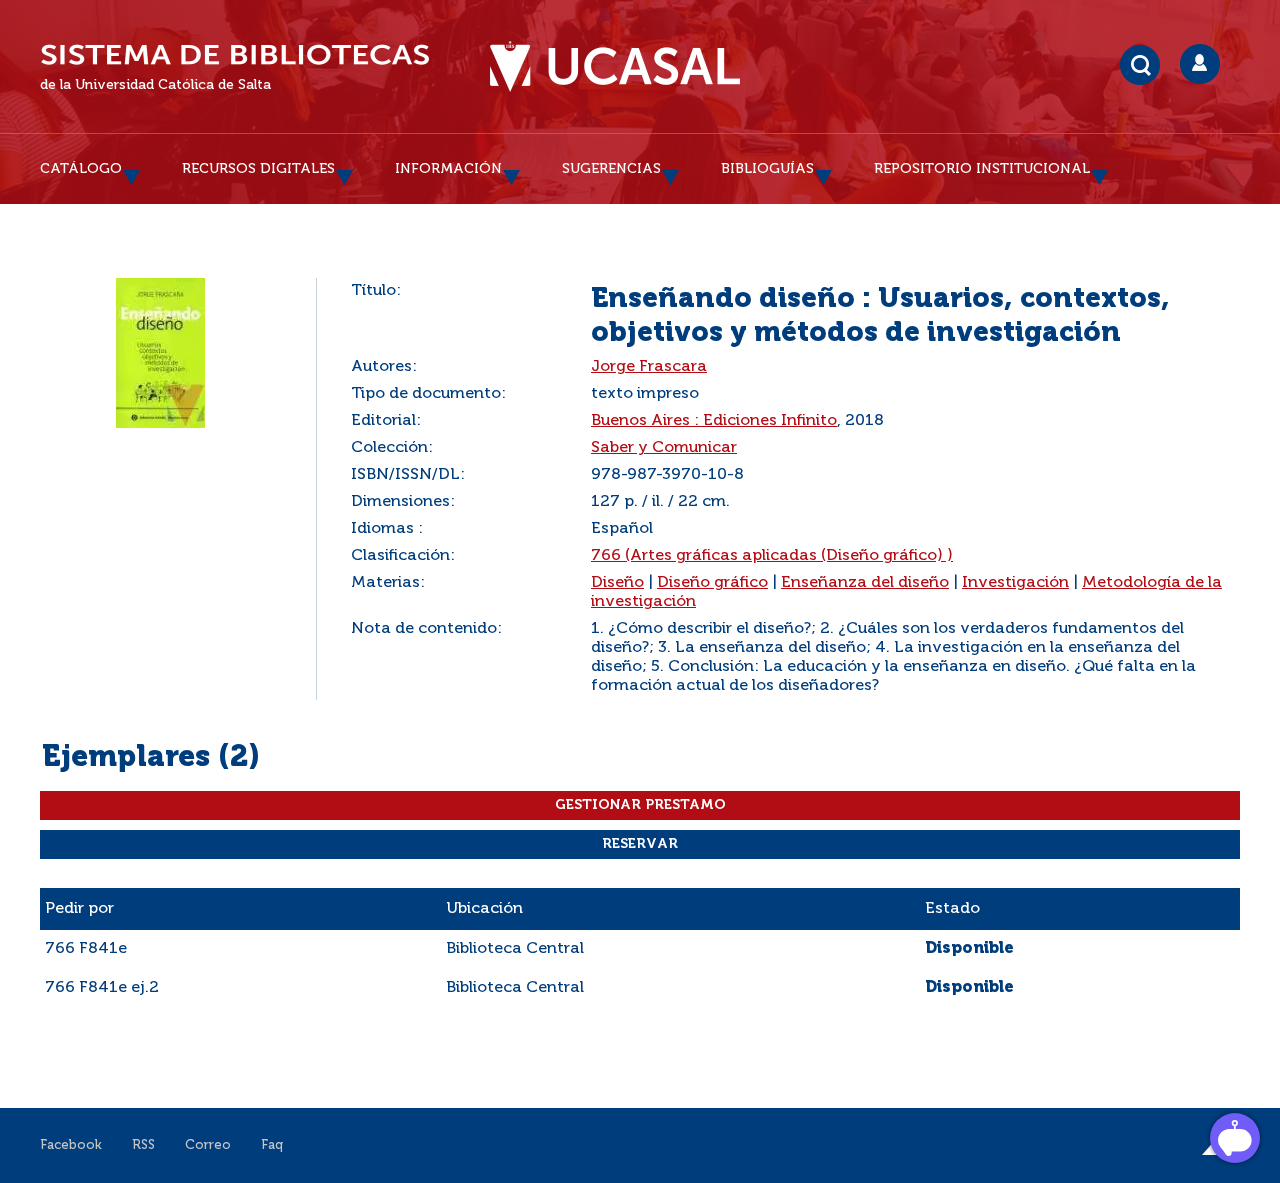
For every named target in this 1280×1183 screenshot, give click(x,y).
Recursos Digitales (258, 169)
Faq (272, 1145)
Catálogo (81, 169)
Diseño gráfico (712, 583)
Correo (208, 1145)
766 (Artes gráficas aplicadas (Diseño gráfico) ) (772, 556)
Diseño (617, 583)
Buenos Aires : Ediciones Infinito (714, 421)
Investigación (1015, 583)
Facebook (71, 1145)
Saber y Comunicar (664, 448)
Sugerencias (611, 169)
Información (448, 169)
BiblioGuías (767, 169)
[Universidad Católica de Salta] (615, 67)
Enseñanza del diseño (865, 583)
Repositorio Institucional (982, 169)
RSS (143, 1145)
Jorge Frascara (649, 367)
